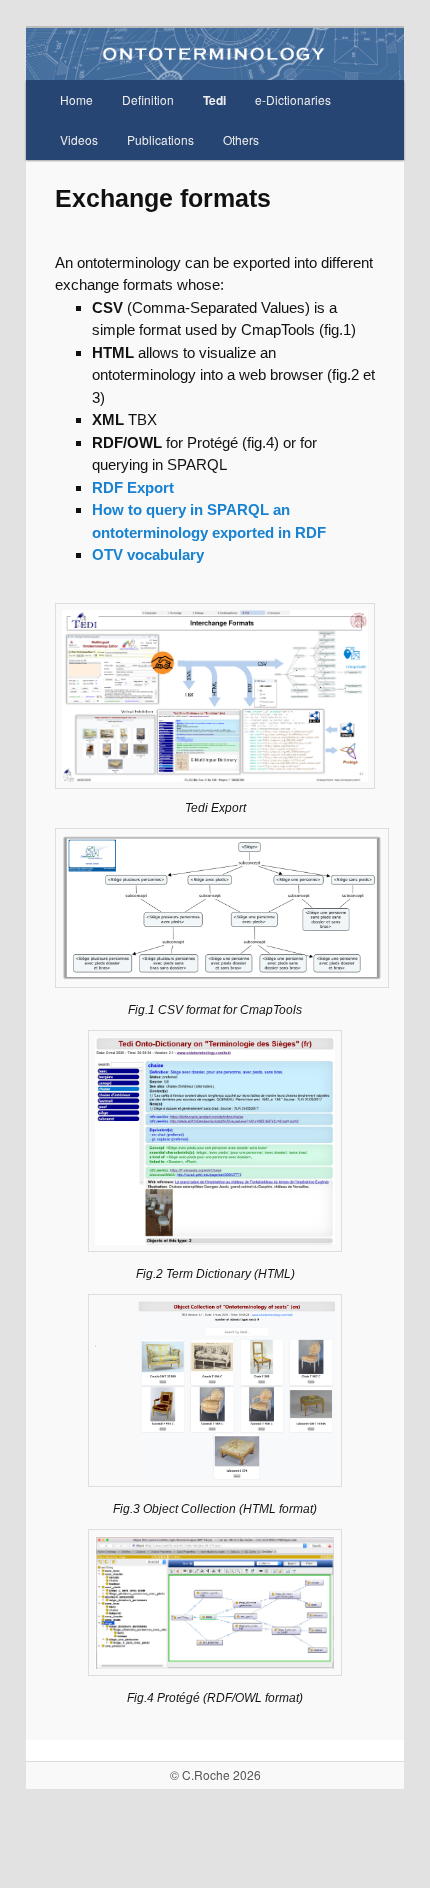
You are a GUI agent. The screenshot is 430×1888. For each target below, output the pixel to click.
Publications (160, 139)
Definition (148, 99)
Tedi (214, 100)
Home (76, 99)
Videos (79, 139)
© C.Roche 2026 (215, 1774)
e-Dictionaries (293, 99)
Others (241, 139)
